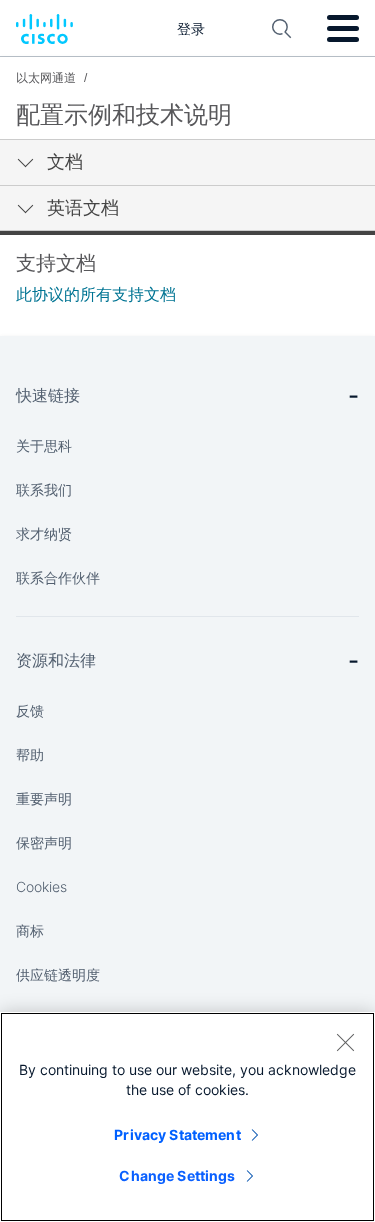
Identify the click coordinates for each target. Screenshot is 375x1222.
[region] (187, 1117)
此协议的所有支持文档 (96, 294)
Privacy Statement (177, 1134)
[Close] (345, 1042)
